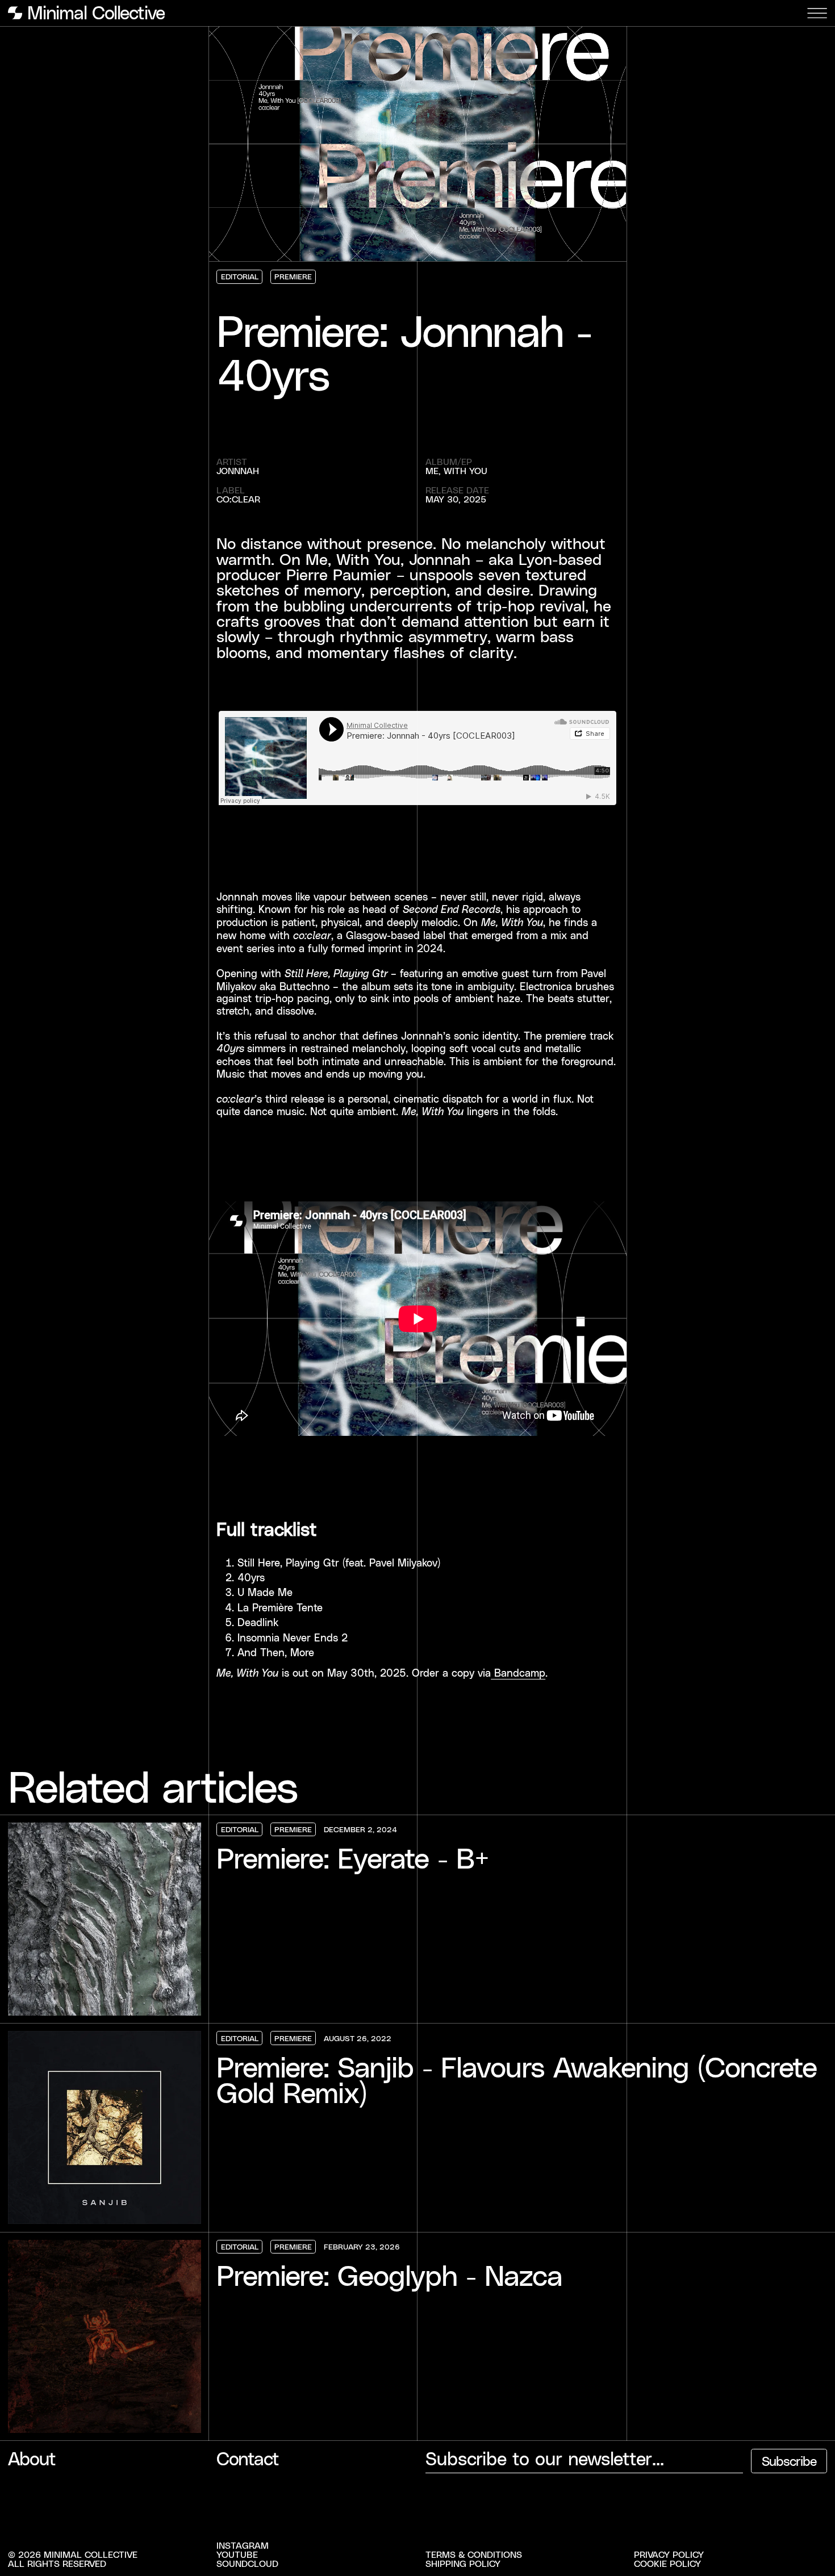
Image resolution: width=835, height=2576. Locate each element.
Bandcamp (518, 1673)
